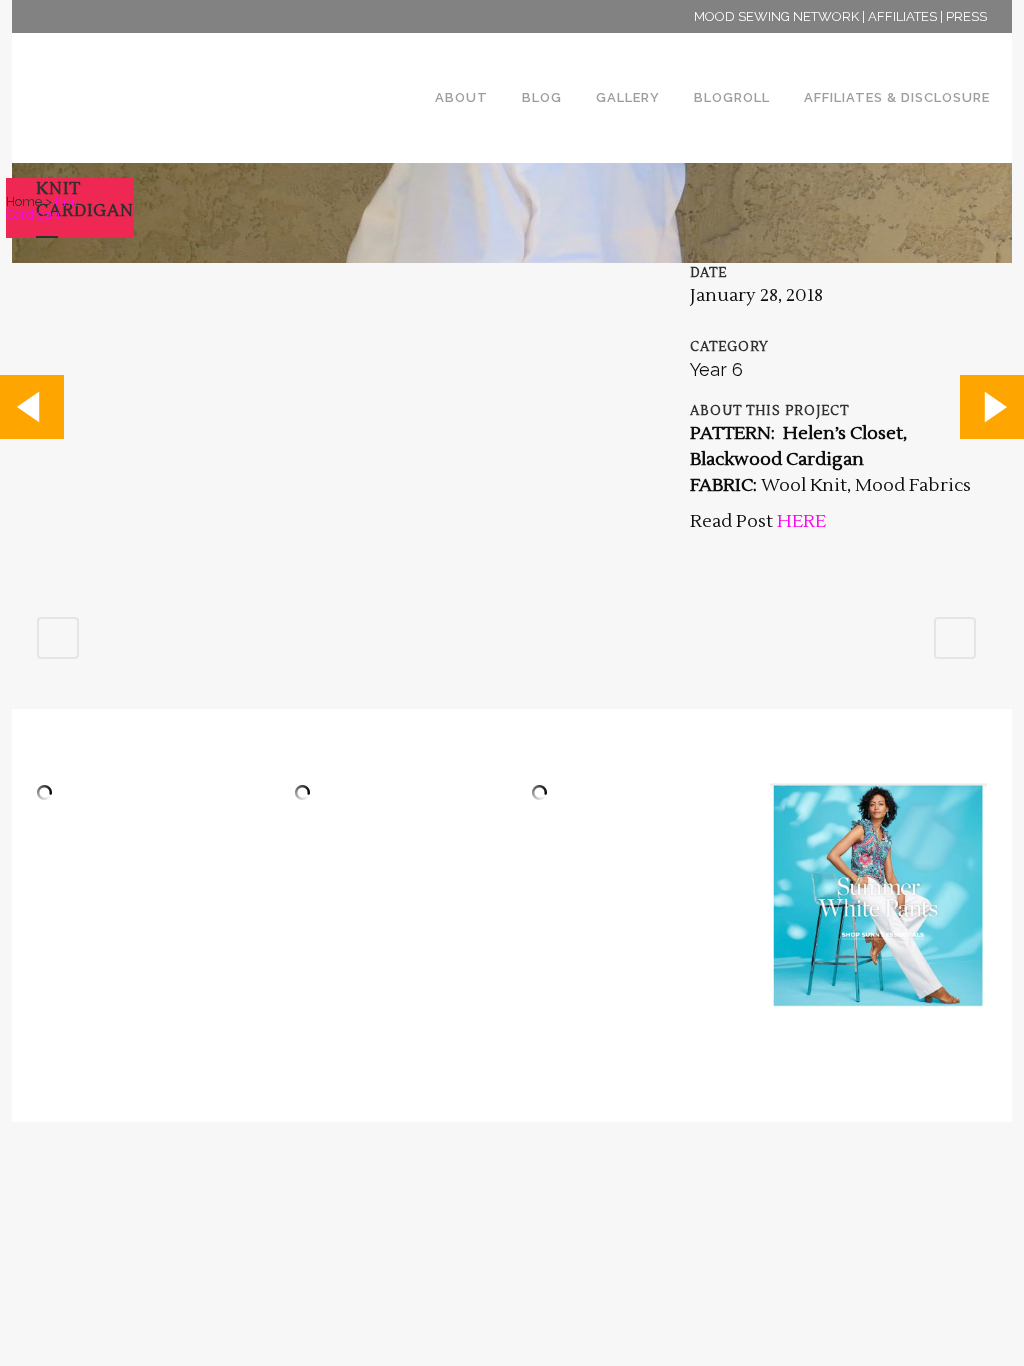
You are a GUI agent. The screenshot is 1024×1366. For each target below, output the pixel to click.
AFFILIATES (902, 16)
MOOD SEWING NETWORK (776, 16)
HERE (801, 521)
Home (24, 201)
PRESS (966, 16)
